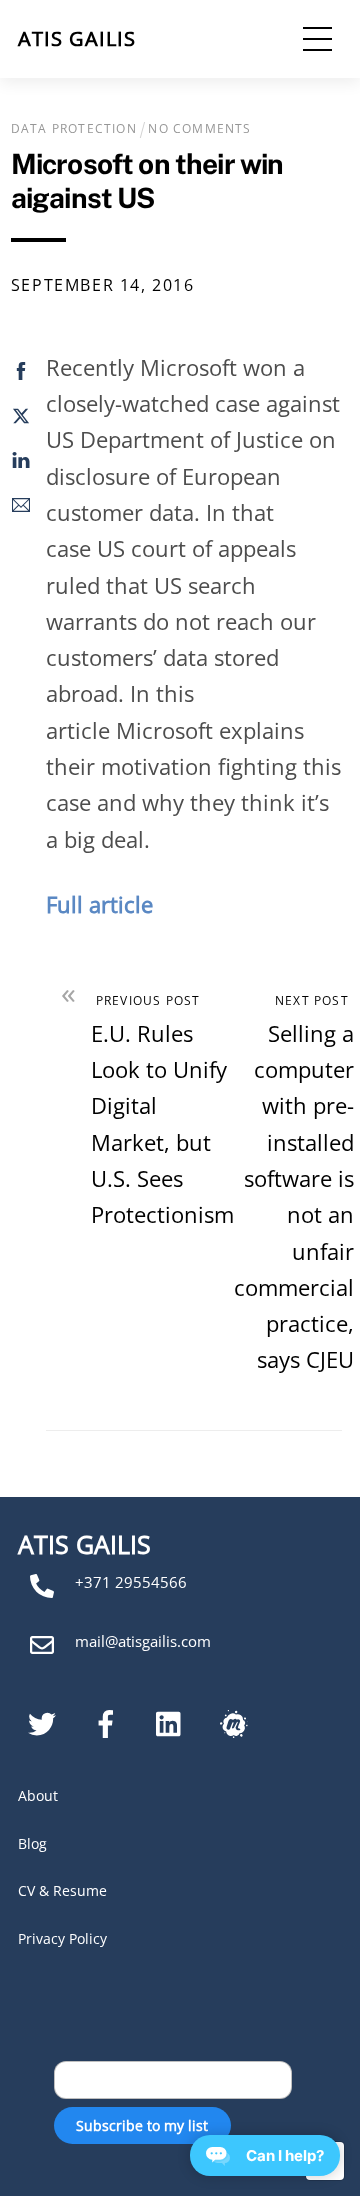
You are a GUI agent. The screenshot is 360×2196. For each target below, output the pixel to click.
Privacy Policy (62, 1938)
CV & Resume (62, 1890)
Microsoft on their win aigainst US (147, 180)
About (38, 1795)
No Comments (199, 128)
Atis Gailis (77, 38)
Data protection (74, 128)
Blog (32, 1843)
